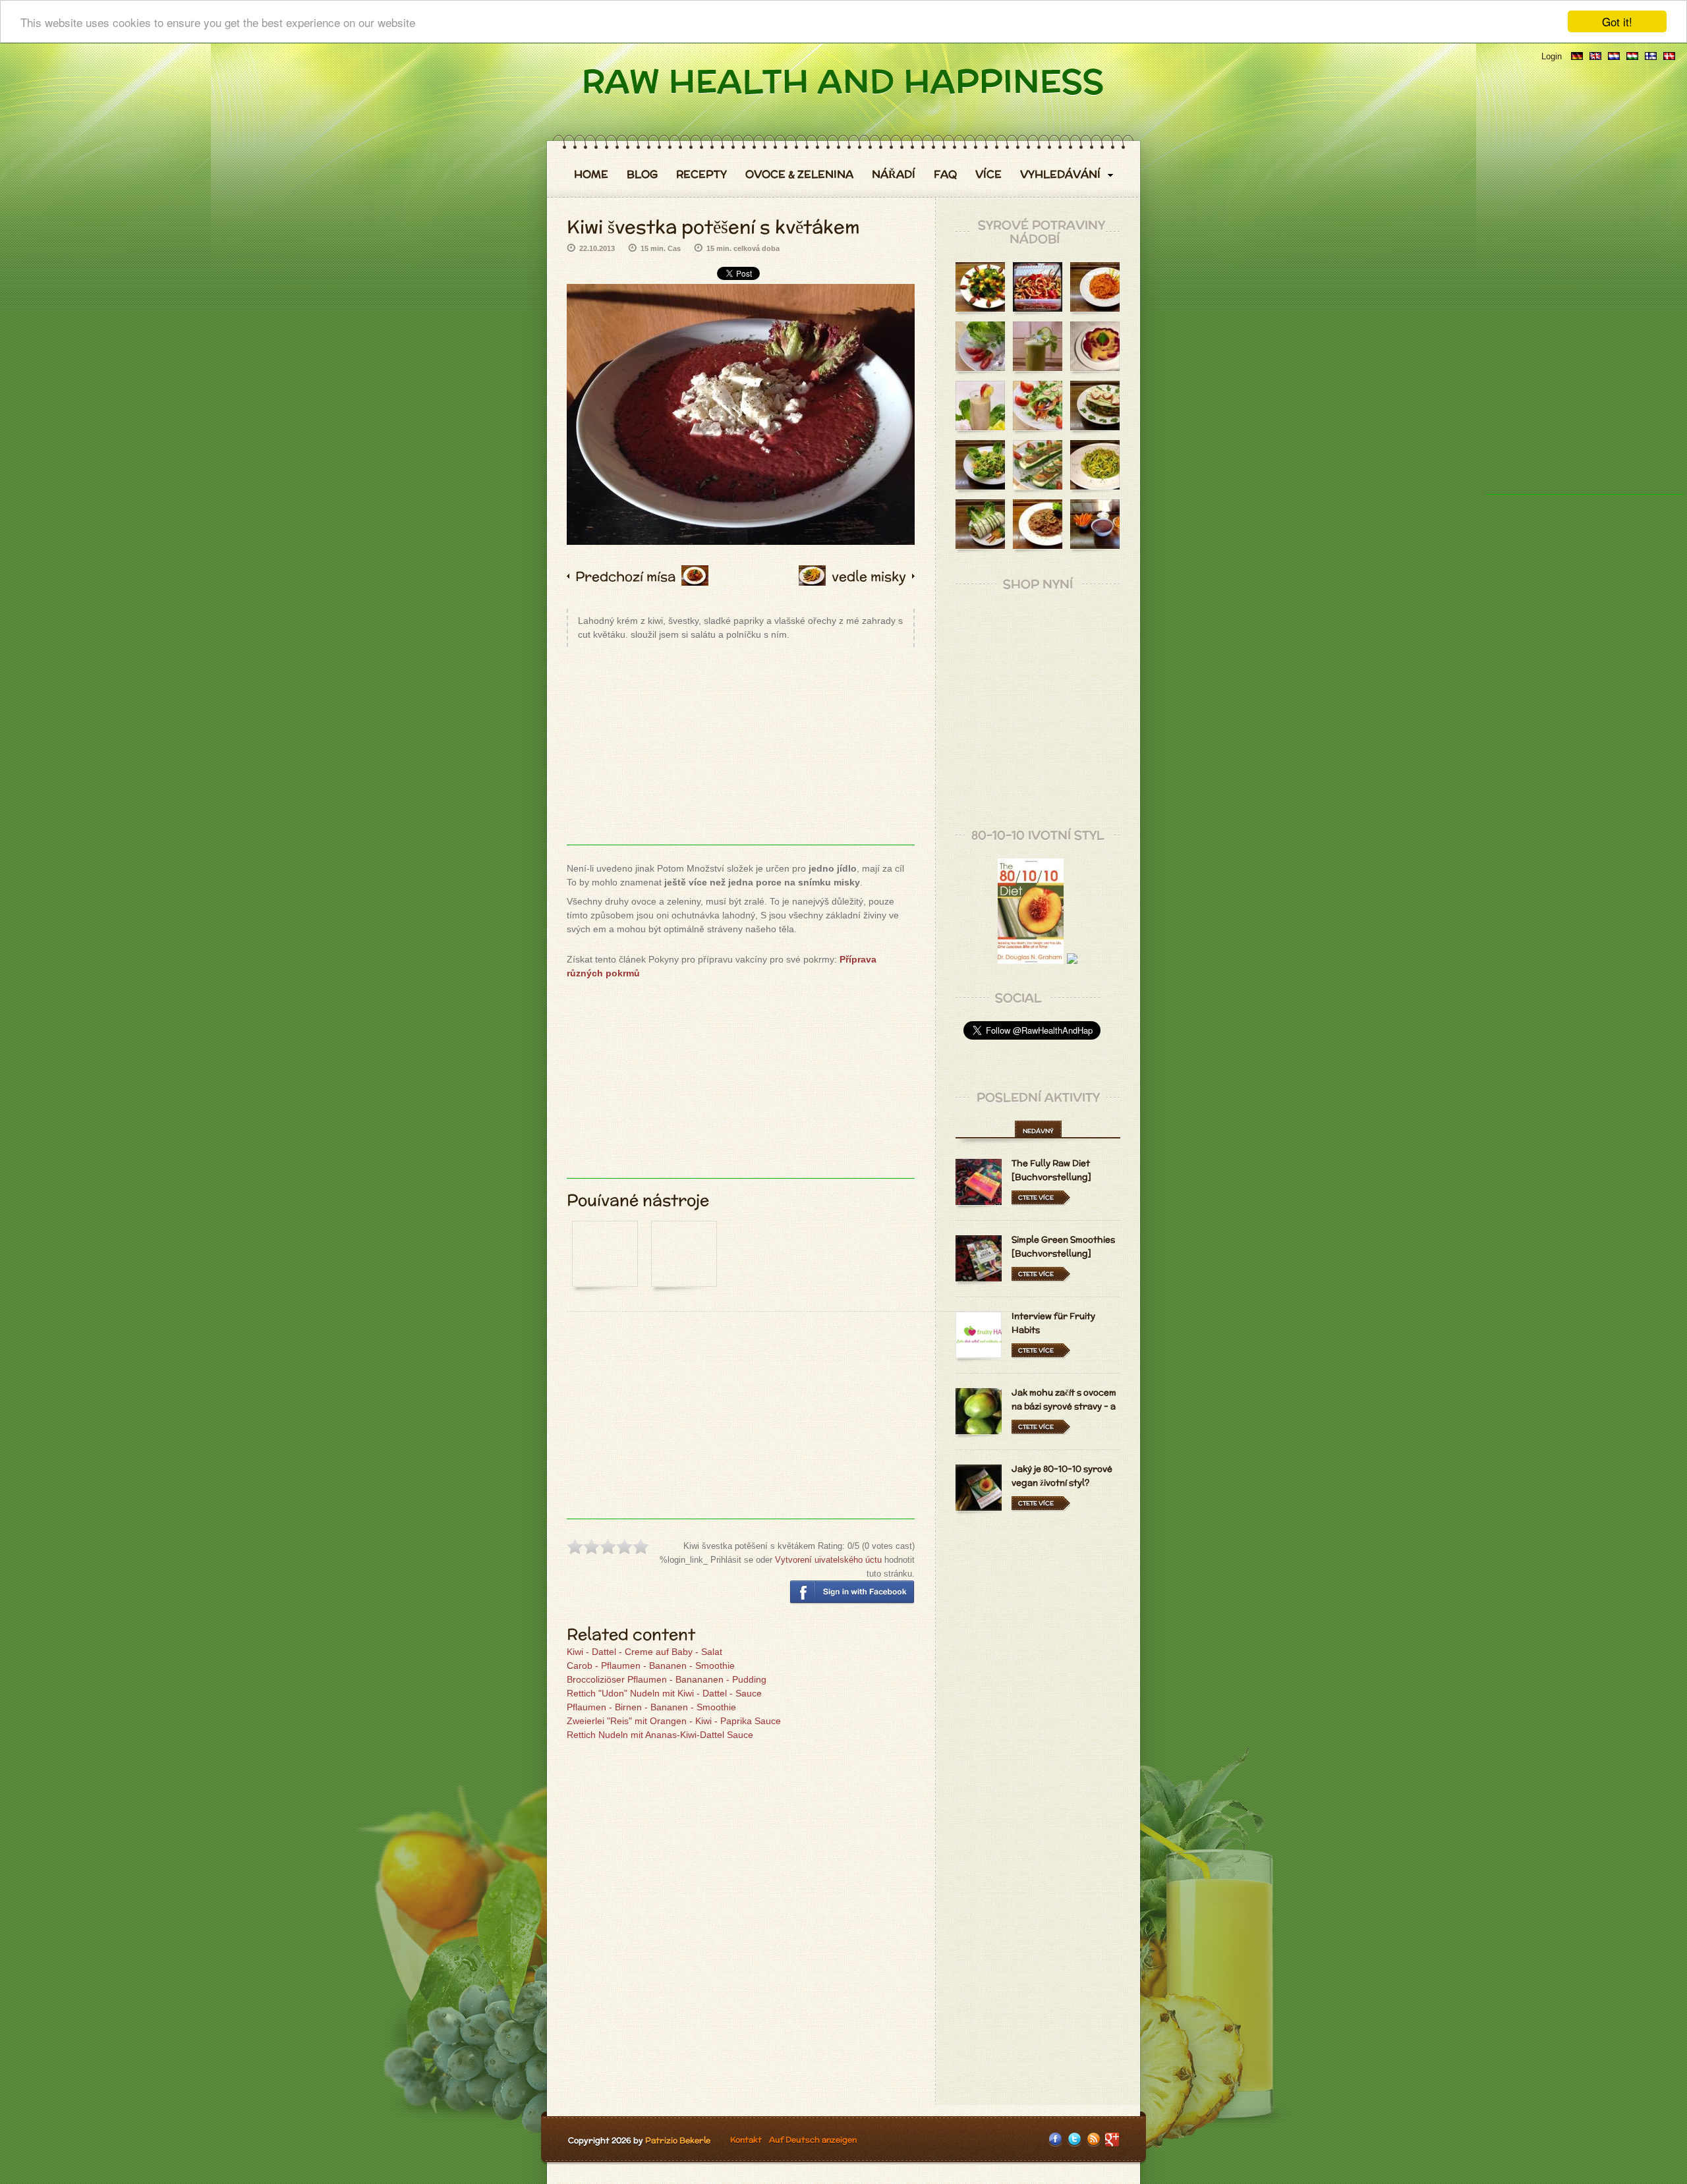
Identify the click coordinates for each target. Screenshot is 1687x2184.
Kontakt (746, 2140)
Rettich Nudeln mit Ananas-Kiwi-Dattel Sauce (660, 1735)
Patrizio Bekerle (678, 2140)
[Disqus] (741, 1924)
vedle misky (869, 576)
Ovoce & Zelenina (799, 175)
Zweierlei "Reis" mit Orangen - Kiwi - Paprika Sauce (674, 1721)
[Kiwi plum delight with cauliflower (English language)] (1595, 56)
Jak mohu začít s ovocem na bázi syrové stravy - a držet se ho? (1064, 1406)
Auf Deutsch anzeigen (813, 2140)
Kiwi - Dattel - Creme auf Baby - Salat (644, 1652)
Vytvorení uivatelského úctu (828, 1560)
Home (591, 175)
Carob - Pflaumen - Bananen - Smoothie (651, 1666)
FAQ (945, 175)
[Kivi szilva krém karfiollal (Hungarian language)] (1632, 56)
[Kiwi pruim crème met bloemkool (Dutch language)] (1614, 56)
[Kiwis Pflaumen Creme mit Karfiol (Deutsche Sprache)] (1577, 56)
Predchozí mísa (625, 576)
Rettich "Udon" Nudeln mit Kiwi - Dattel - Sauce (664, 1693)
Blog (642, 175)
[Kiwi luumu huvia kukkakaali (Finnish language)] (1651, 56)
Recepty (701, 175)
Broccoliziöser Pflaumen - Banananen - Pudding (667, 1679)
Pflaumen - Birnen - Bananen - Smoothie (651, 1707)
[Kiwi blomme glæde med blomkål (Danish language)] (1669, 56)
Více (988, 175)
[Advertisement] (741, 752)
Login (1552, 56)
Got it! (1617, 21)
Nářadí (894, 175)
